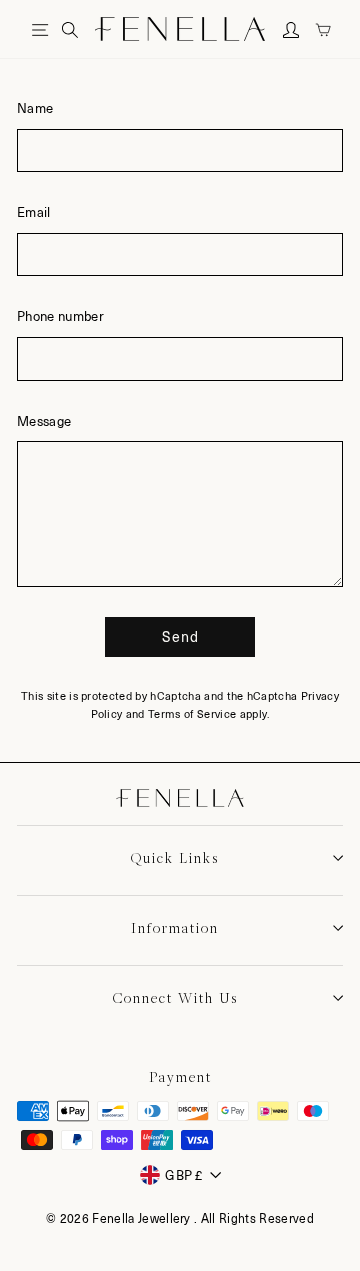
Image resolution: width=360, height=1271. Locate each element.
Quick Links (175, 858)
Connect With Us (175, 998)
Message (44, 420)
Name (35, 107)
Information (175, 928)
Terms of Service (192, 713)
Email (34, 211)
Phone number (60, 315)
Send (180, 636)
